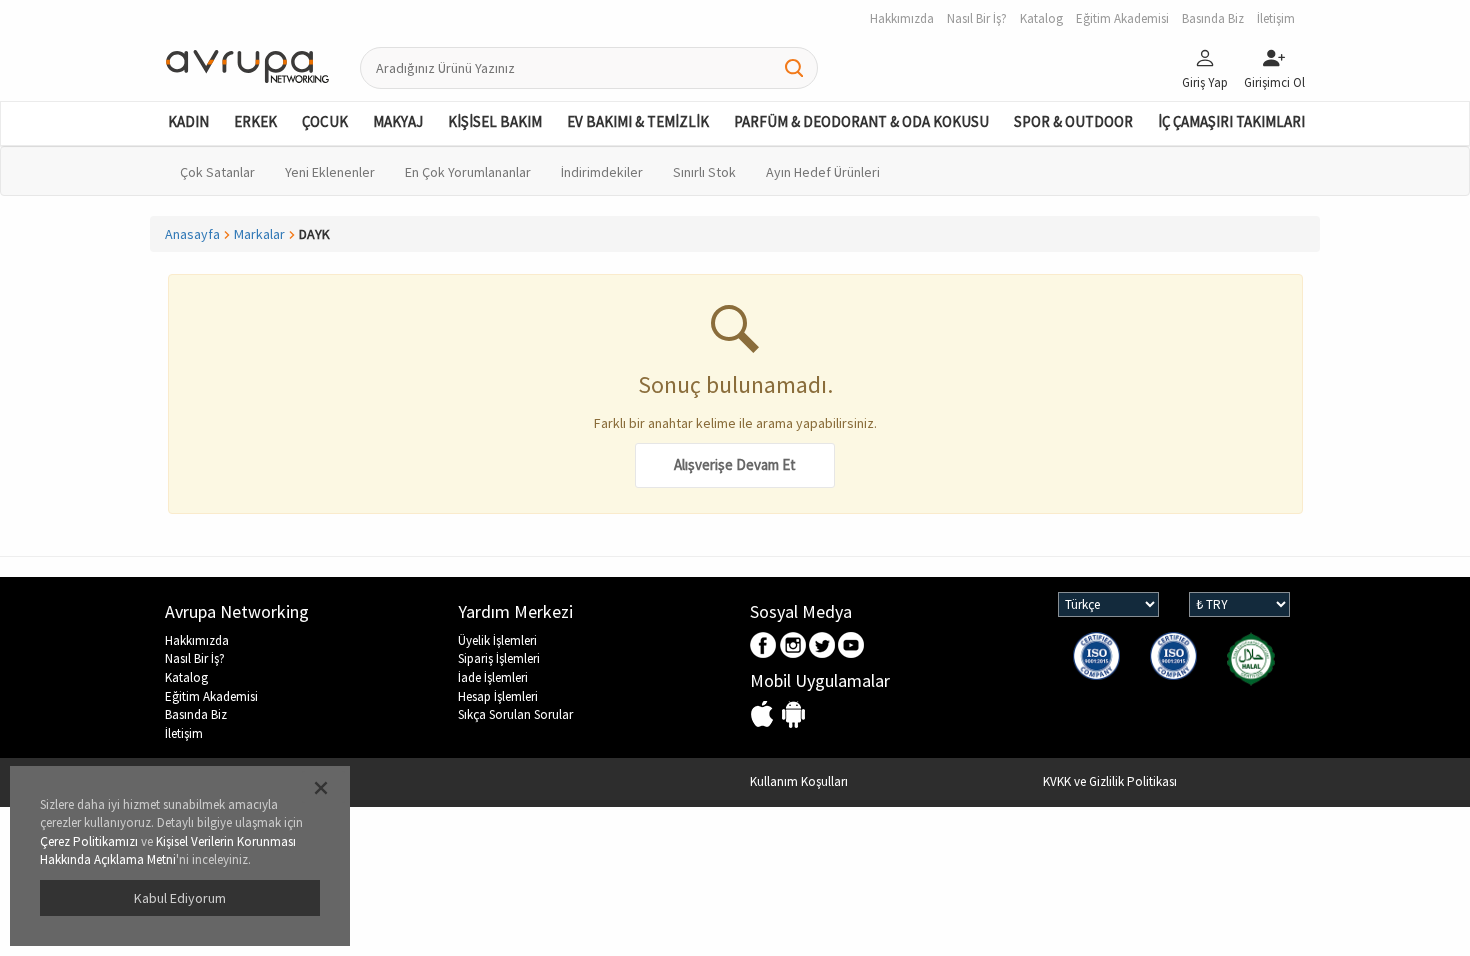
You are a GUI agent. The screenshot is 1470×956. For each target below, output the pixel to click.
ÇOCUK (325, 121)
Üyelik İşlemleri (497, 640)
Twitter (822, 646)
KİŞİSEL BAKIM (495, 121)
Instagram (793, 646)
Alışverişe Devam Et (735, 464)
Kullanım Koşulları (799, 781)
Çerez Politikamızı (89, 841)
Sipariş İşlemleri (499, 658)
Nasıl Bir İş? (195, 658)
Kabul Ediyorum (180, 898)
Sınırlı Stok (704, 172)
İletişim (184, 733)
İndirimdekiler (602, 172)
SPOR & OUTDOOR (1073, 121)
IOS (764, 715)
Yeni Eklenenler (330, 172)
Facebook (764, 646)
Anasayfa (192, 234)
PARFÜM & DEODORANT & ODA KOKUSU (861, 121)
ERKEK (255, 121)
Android (793, 715)
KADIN (188, 121)
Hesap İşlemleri (498, 696)
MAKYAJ (398, 121)
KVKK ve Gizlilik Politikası (1110, 781)
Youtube (851, 646)
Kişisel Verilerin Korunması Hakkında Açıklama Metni (168, 851)
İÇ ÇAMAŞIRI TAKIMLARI (1231, 121)
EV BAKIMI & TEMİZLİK (638, 121)
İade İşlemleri (493, 677)
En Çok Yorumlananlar (468, 172)
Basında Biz (196, 714)
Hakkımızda (197, 640)
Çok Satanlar (217, 172)
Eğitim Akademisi (211, 696)
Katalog (186, 677)
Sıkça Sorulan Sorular (515, 714)
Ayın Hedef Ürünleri (823, 172)
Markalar (259, 234)
